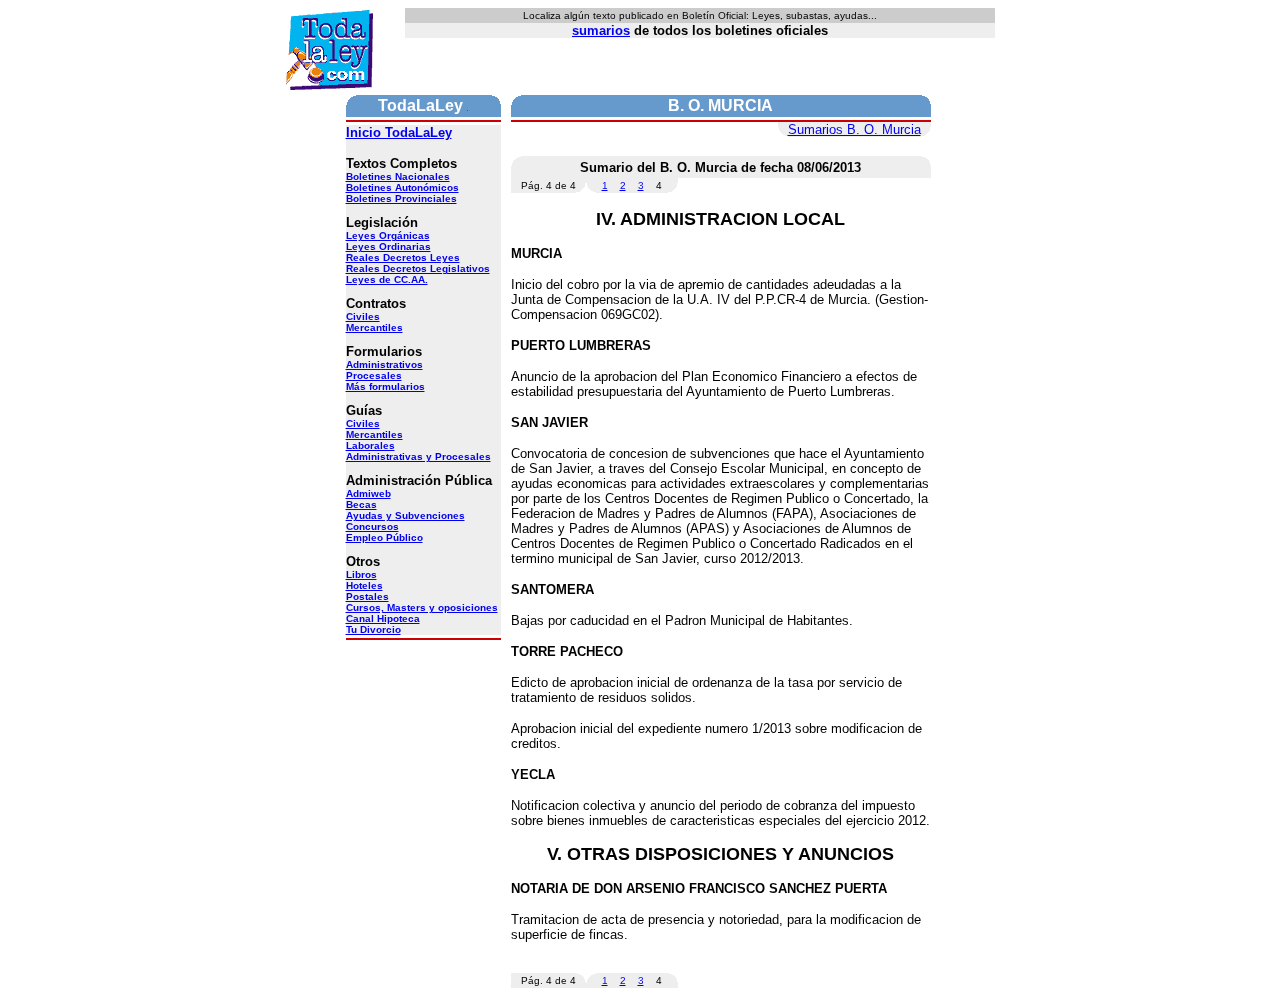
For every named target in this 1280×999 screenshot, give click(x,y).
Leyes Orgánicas (388, 235)
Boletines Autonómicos (402, 187)
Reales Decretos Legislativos (418, 268)
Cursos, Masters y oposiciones (422, 607)
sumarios (601, 30)
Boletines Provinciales (401, 198)
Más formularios (385, 386)
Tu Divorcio (373, 629)
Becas (361, 504)
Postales (367, 596)
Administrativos (384, 364)
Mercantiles (374, 327)
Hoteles (364, 585)
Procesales (374, 375)
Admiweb (368, 493)
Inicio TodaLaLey (399, 132)
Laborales (370, 445)
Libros (361, 574)
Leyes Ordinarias (388, 246)
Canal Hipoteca (383, 618)
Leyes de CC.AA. (387, 279)
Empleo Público (384, 537)
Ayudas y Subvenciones (405, 515)
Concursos (372, 526)
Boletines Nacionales (398, 176)
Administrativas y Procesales (418, 456)
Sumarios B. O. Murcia (854, 129)
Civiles (363, 316)
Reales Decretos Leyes (403, 257)
